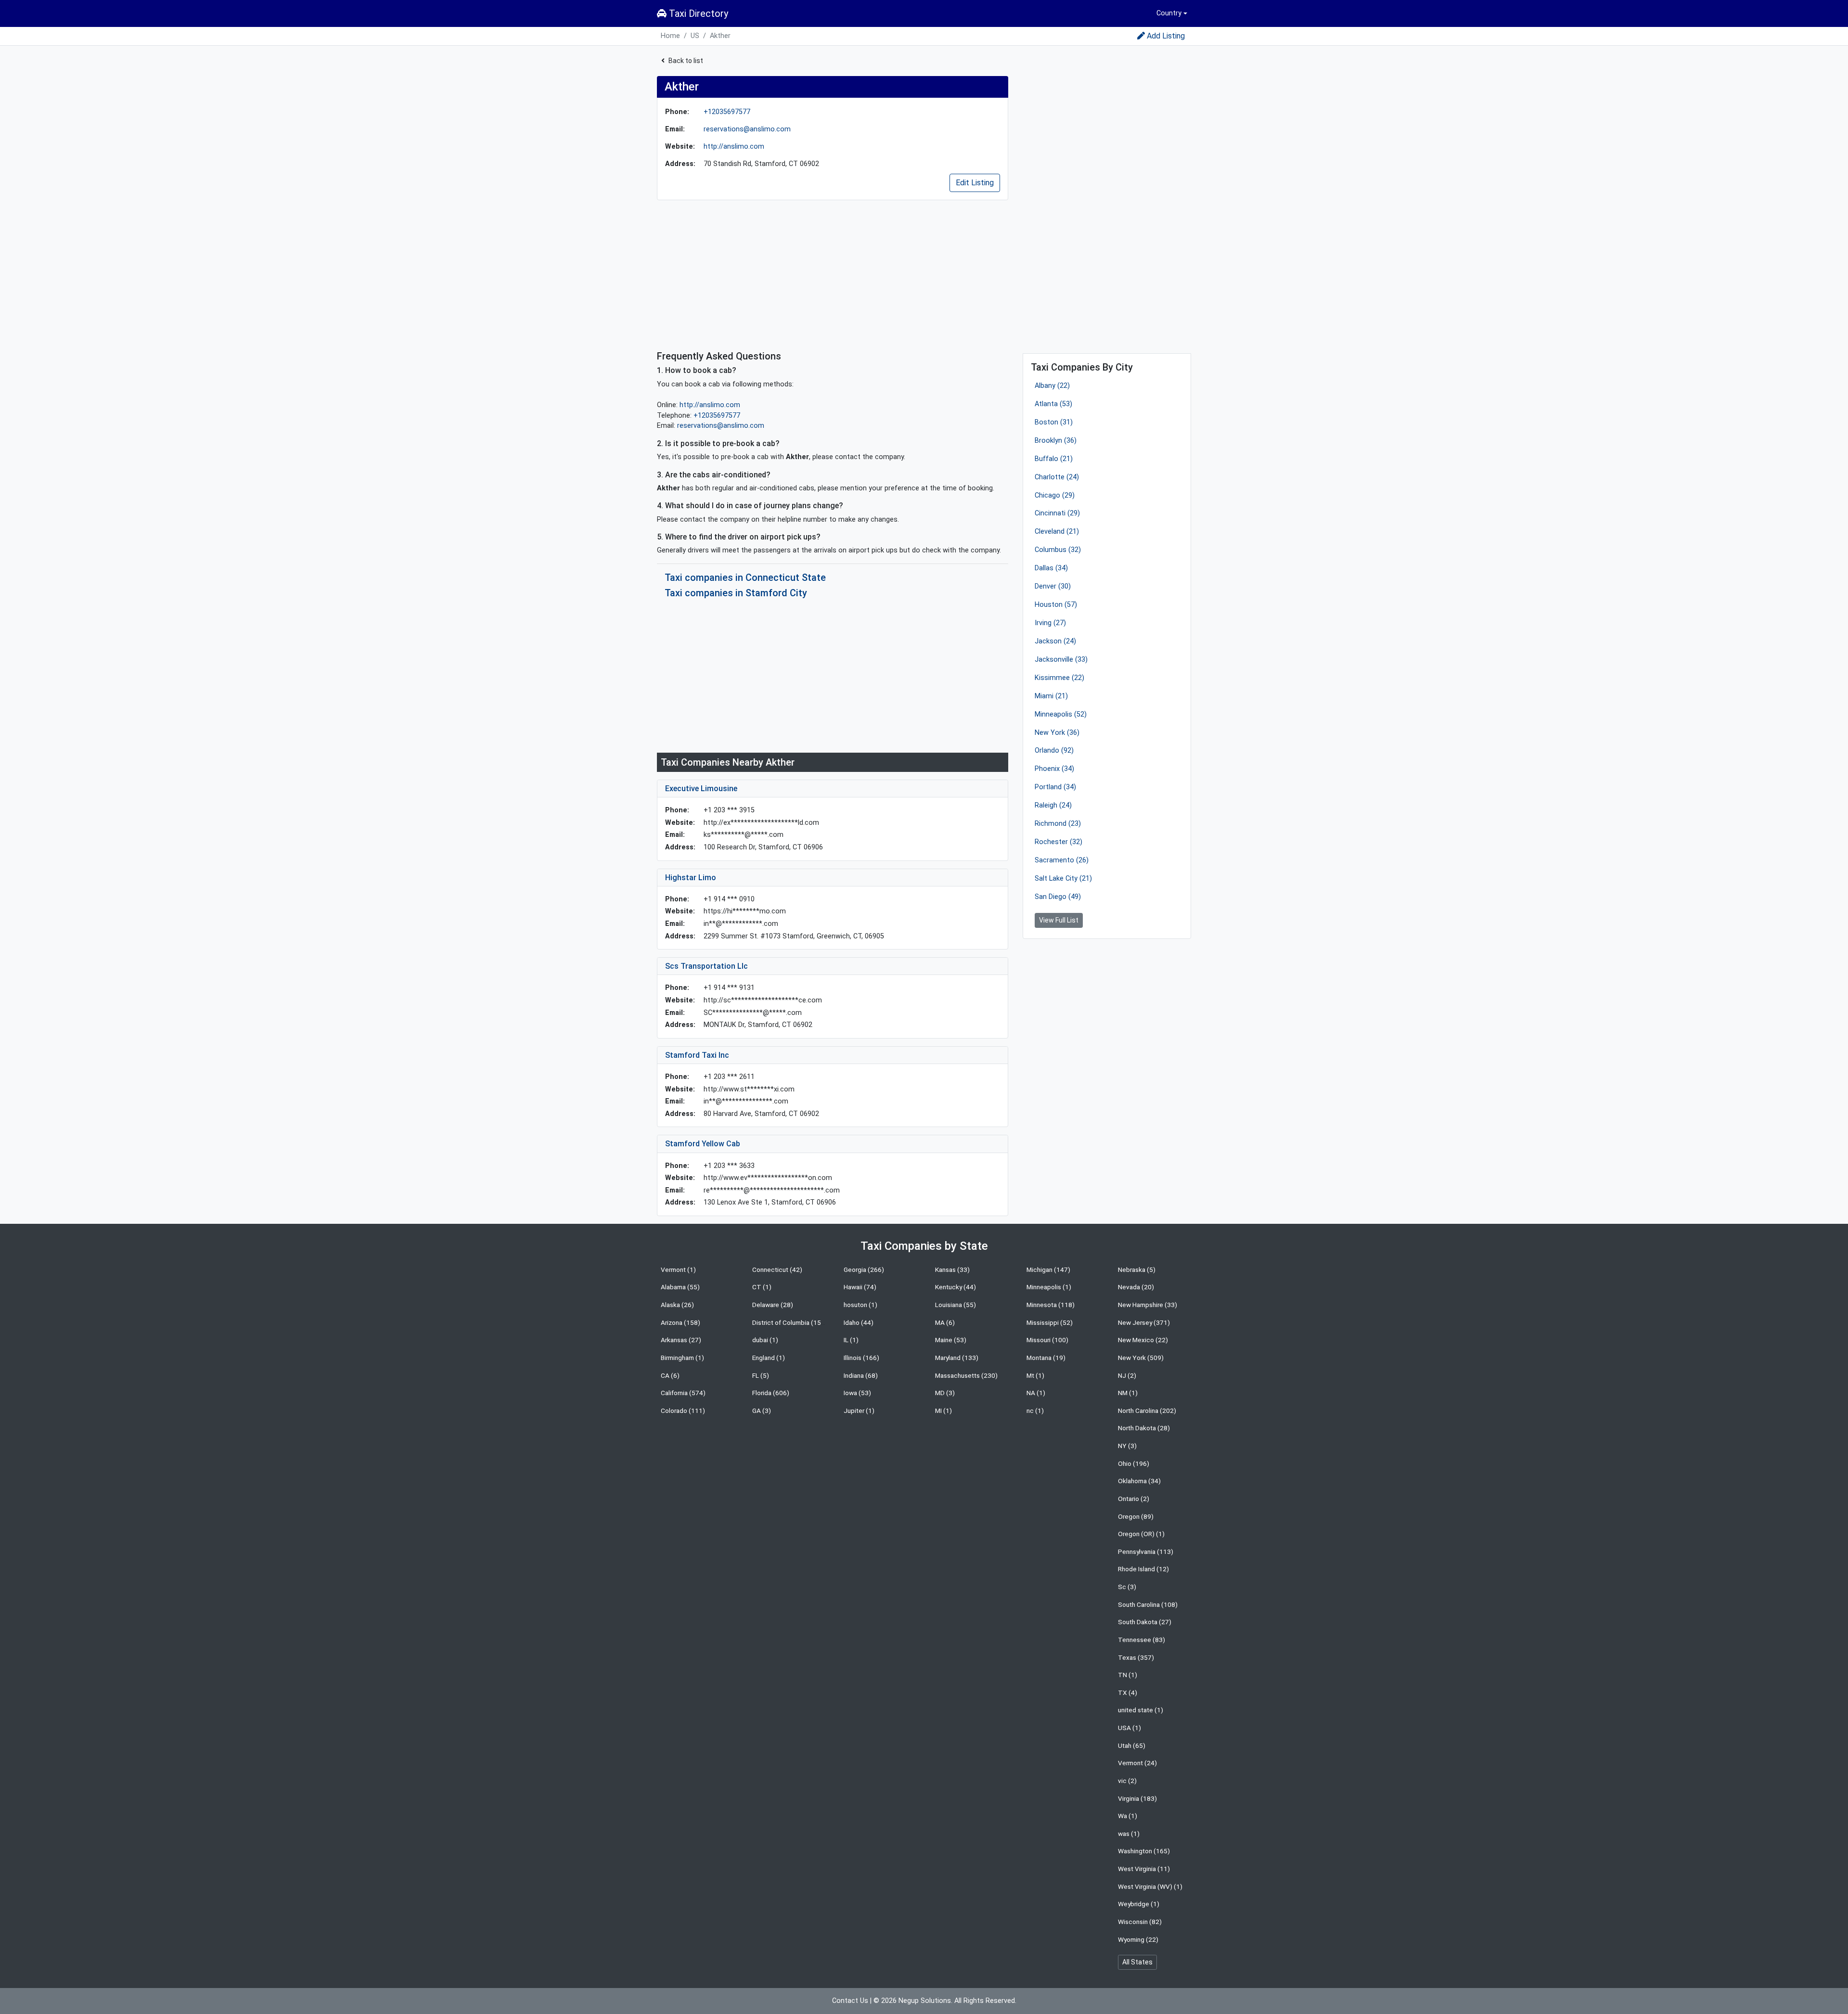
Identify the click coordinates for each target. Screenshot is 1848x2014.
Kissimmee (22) (1059, 678)
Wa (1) (1128, 1816)
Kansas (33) (952, 1270)
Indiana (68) (861, 1375)
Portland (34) (1055, 787)
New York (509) (1141, 1358)
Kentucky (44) (956, 1287)
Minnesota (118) (1051, 1305)
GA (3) (762, 1411)
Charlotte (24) (1057, 477)
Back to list (686, 61)
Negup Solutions (925, 2001)
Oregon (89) (1136, 1516)
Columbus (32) (1058, 550)
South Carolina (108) (1148, 1604)
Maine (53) (951, 1340)
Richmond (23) (1058, 824)
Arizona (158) (680, 1322)
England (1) (769, 1358)
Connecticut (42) (777, 1270)
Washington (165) (1144, 1851)
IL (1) (851, 1340)
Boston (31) (1054, 422)
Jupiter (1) (859, 1411)
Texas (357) (1136, 1657)
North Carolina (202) (1147, 1411)
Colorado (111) (683, 1411)
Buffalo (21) (1054, 459)
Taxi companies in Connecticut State (745, 577)
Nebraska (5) (1137, 1270)
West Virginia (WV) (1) (1150, 1886)
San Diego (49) (1058, 897)
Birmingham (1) (682, 1358)
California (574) (683, 1393)
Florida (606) (771, 1393)
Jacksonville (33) (1061, 660)
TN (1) (1128, 1675)
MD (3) (945, 1393)
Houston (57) (1056, 605)
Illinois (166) (861, 1358)
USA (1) (1129, 1728)
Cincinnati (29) (1057, 513)
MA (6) (945, 1322)
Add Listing (1166, 36)
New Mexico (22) (1143, 1340)
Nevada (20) (1136, 1287)
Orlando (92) (1054, 750)
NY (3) (1127, 1446)
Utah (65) (1132, 1745)
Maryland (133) (957, 1358)
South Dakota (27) (1145, 1622)
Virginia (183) (1137, 1798)
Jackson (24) (1055, 641)
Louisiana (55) (956, 1305)
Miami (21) (1051, 696)
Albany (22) (1052, 386)
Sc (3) (1127, 1587)
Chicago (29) (1055, 495)
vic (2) (1127, 1781)
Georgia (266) (864, 1270)
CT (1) (762, 1287)
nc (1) (1035, 1411)
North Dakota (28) (1144, 1428)
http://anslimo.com (734, 147)
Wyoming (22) (1138, 1939)
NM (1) (1128, 1393)
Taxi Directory (697, 13)
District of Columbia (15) (788, 1322)
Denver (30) (1053, 586)
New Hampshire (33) (1148, 1305)
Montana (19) (1046, 1358)
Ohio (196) (1134, 1463)
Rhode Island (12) (1143, 1569)
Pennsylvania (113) (1146, 1552)
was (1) (1129, 1834)
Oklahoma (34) (1139, 1481)
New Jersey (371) (1144, 1322)
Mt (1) (1035, 1375)
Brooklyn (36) (1056, 441)
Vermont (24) (1137, 1763)
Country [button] (1169, 13)
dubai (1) (765, 1340)
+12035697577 (727, 112)
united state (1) (1141, 1710)
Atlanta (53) (1053, 404)
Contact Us (850, 2001)
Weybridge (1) (1139, 1904)
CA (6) (670, 1375)
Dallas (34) (1051, 568)
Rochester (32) (1059, 842)
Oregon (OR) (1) (1141, 1534)
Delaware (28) (773, 1305)
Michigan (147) (1048, 1270)
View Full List (1059, 920)
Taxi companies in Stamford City (736, 593)
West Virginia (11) (1144, 1869)
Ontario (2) (1134, 1499)
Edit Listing (975, 183)
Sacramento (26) (1062, 860)
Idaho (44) (859, 1322)
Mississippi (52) (1050, 1322)
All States (1137, 1962)
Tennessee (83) (1142, 1640)
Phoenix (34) (1054, 769)
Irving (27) (1050, 623)
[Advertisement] (833, 275)
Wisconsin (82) (1140, 1922)
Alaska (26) (677, 1305)
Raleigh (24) (1053, 805)
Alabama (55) (680, 1287)
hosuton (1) (860, 1305)
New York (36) (1057, 733)
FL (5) (761, 1375)
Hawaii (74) (860, 1287)
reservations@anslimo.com (747, 129)
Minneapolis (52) (1061, 714)
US (695, 36)
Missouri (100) (1047, 1340)
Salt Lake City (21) (1063, 879)
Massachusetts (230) (966, 1375)
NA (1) (1036, 1393)
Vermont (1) (678, 1270)
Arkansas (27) (681, 1340)
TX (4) (1128, 1693)
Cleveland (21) (1057, 532)
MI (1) (943, 1411)
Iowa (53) (857, 1393)
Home (670, 36)
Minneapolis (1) (1049, 1287)
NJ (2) (1127, 1375)
